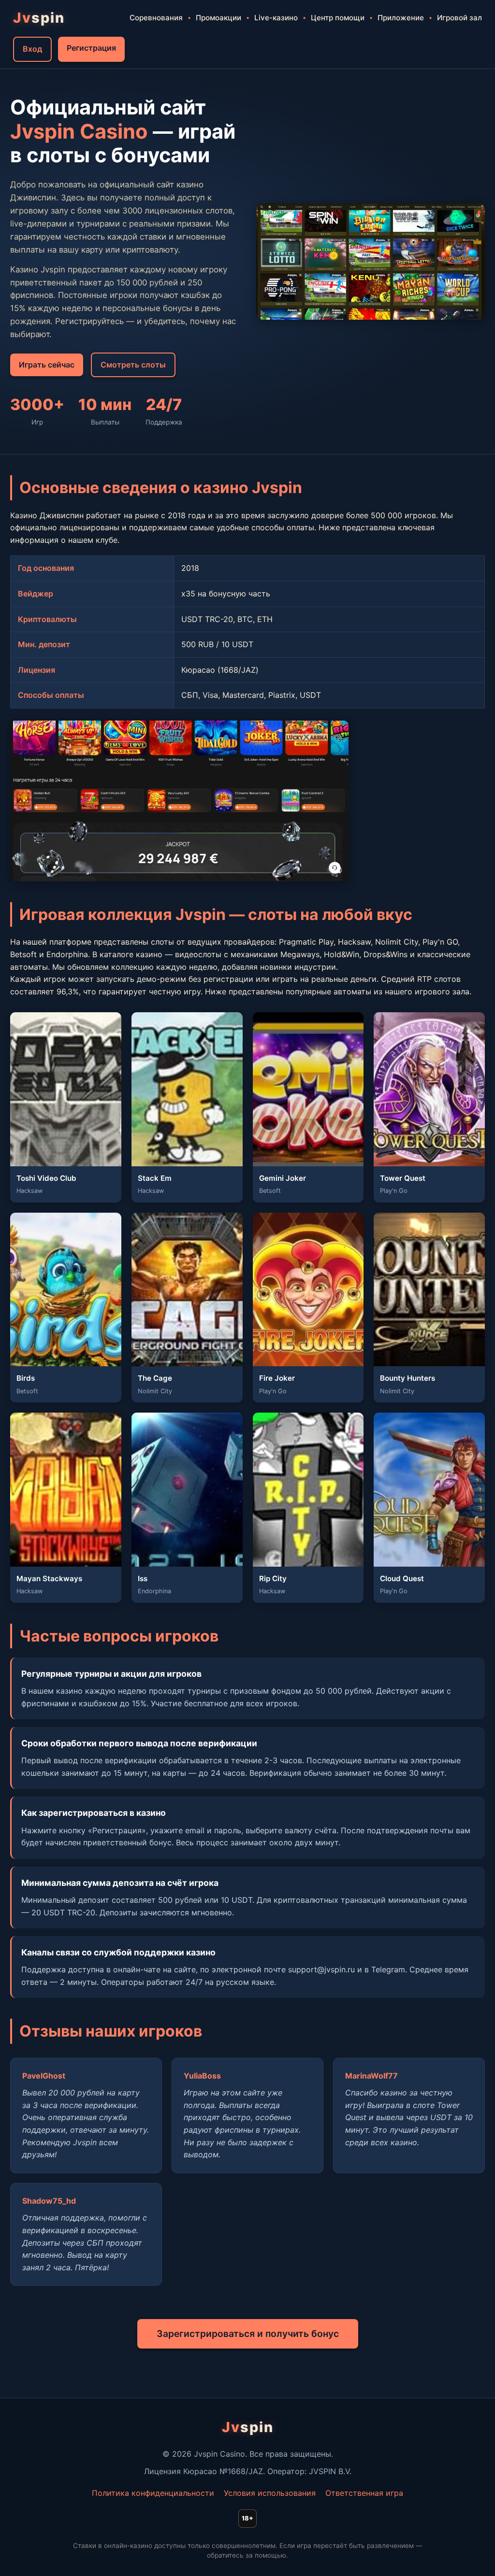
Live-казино (276, 18)
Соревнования (156, 18)
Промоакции (218, 18)
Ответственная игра (364, 2493)
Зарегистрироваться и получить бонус (248, 2334)
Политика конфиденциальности (153, 2493)
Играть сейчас (47, 365)
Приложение (401, 18)
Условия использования (270, 2493)
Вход (32, 49)
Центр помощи (338, 18)
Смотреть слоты (133, 365)
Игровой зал (459, 18)
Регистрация (91, 48)
